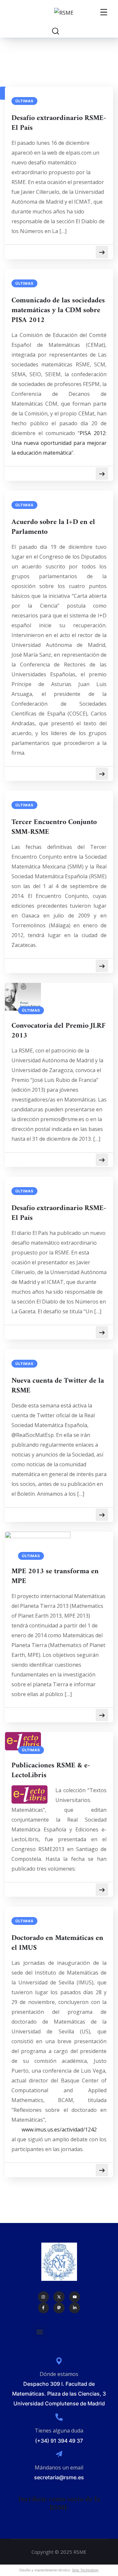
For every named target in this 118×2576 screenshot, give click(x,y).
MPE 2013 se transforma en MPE (55, 1576)
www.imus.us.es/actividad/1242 (59, 2130)
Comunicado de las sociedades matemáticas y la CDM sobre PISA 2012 (58, 311)
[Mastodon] (59, 2308)
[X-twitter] (59, 2297)
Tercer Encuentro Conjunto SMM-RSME (54, 827)
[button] (40, 2332)
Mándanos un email (59, 2467)
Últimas (24, 101)
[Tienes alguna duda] (59, 2417)
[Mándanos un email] (59, 2454)
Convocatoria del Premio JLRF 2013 (59, 1031)
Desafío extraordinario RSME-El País (59, 123)
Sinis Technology (85, 2570)
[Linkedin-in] (75, 2308)
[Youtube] (75, 2297)
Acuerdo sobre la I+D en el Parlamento (53, 527)
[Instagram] (44, 2297)
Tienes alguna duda (59, 2431)
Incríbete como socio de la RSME (59, 2504)
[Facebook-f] (44, 2308)
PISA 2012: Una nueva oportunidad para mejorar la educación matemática (59, 443)
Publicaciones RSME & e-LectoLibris (51, 1771)
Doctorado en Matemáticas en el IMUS (57, 1943)
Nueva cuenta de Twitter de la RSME (58, 1386)
